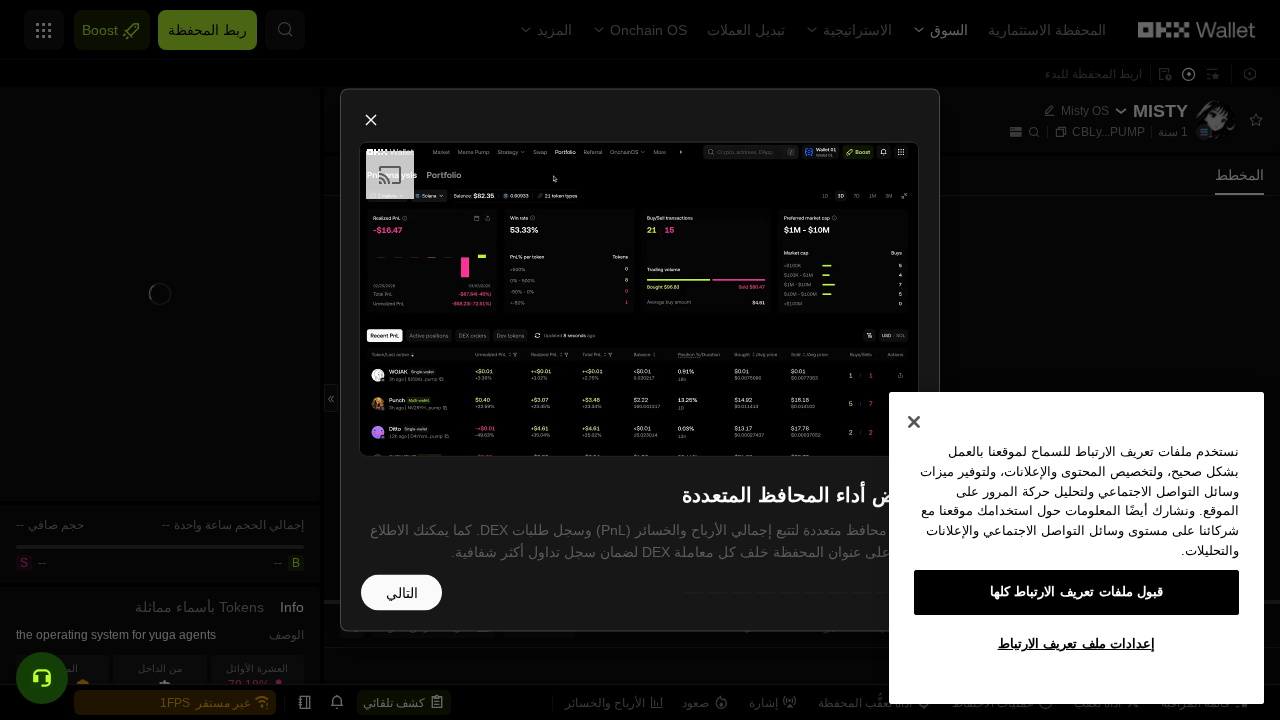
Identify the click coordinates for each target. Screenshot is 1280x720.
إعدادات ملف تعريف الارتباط (1077, 643)
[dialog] (640, 360)
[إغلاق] (914, 422)
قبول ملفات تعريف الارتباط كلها (1077, 591)
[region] (1076, 548)
